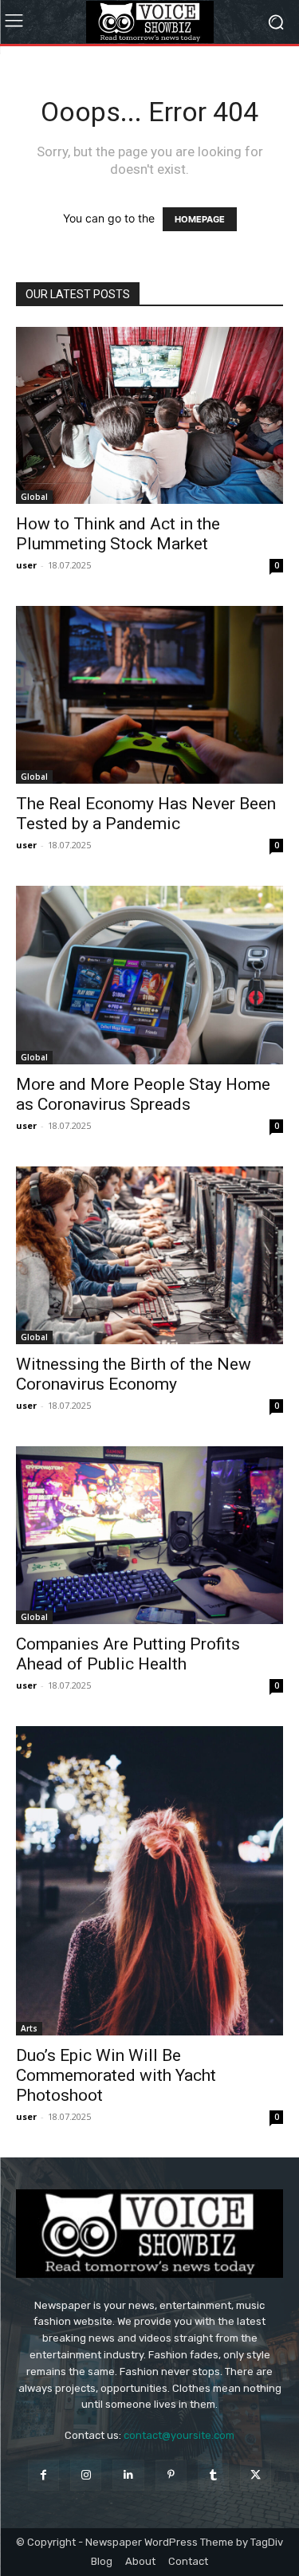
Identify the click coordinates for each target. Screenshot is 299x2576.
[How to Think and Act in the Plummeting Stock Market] (149, 415)
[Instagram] (86, 2475)
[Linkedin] (128, 2475)
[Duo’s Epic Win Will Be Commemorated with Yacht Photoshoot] (149, 1881)
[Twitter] (256, 2475)
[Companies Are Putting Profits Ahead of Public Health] (149, 1535)
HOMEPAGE (200, 219)
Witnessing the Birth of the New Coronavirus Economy (134, 1374)
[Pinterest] (171, 2475)
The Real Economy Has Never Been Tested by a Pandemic (146, 814)
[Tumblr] (213, 2475)
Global (34, 497)
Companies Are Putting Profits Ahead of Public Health (128, 1654)
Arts (29, 2028)
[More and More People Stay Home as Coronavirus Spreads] (149, 975)
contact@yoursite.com (179, 2435)
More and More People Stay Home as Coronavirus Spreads (143, 1094)
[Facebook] (43, 2475)
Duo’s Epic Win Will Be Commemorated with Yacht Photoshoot (116, 2075)
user (26, 565)
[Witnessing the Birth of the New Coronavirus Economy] (149, 1255)
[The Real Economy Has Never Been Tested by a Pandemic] (149, 695)
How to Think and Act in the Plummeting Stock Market (118, 534)
